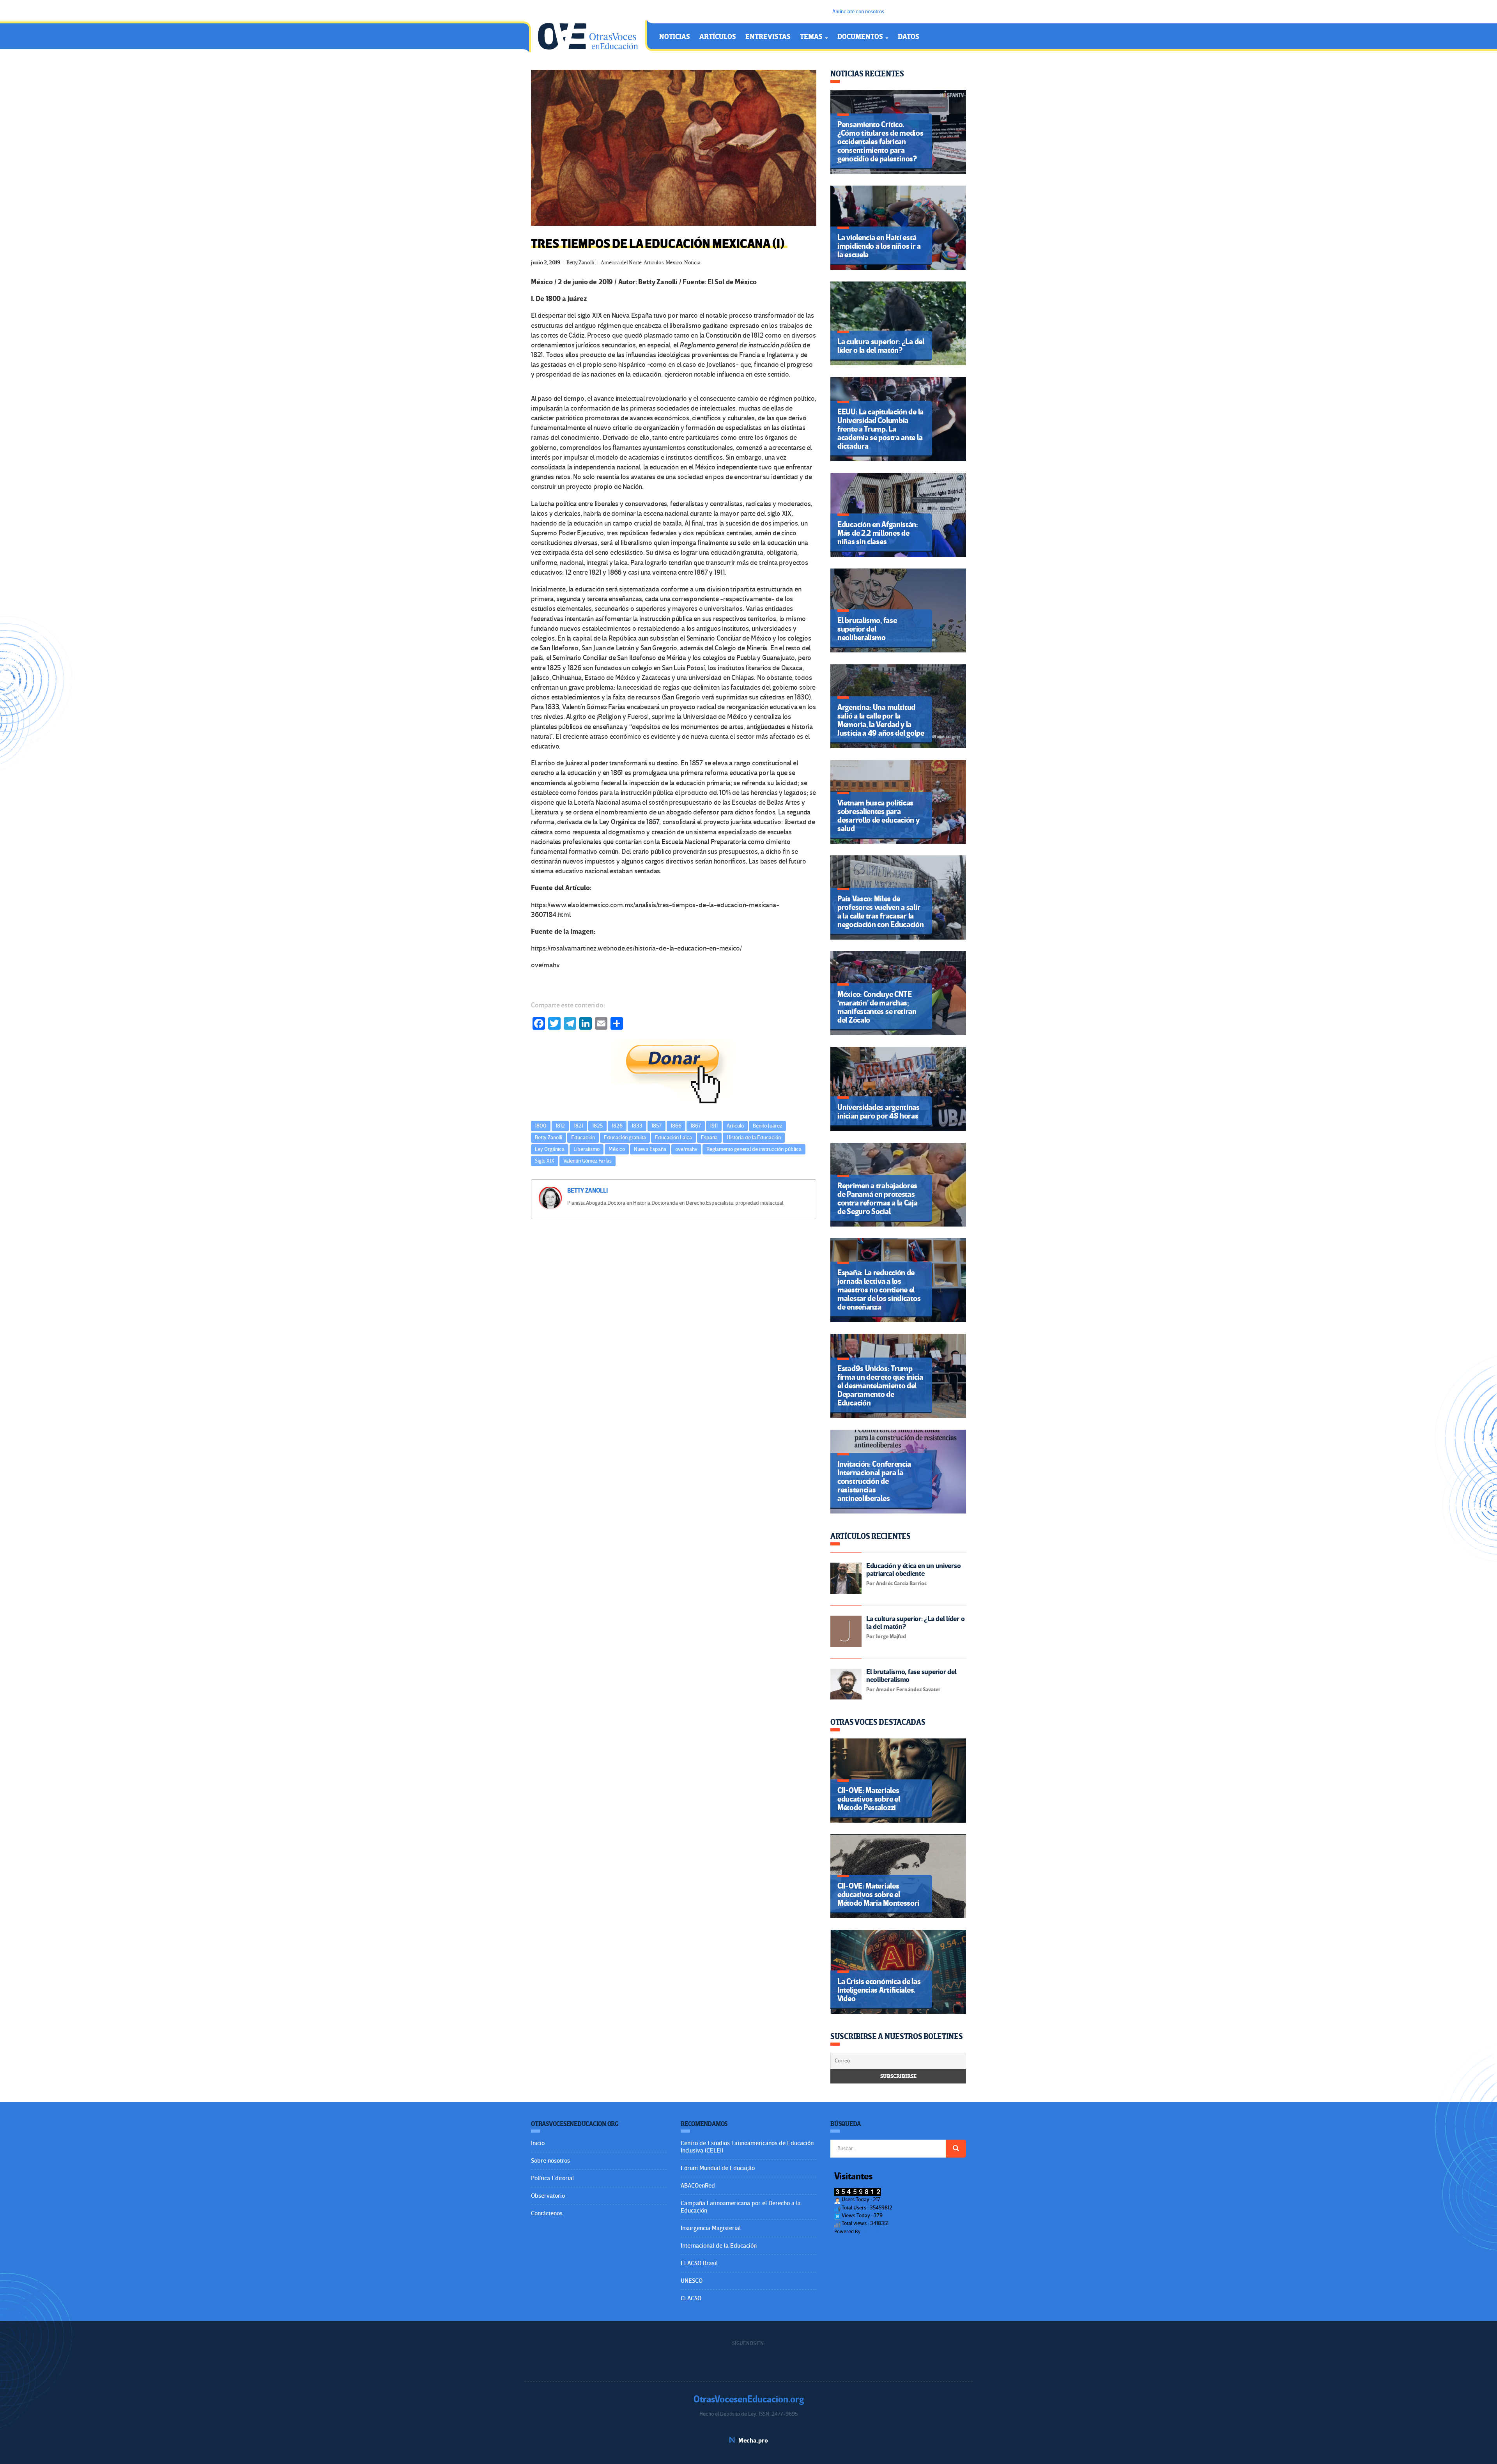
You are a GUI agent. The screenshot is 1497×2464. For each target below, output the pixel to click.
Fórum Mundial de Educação (718, 2168)
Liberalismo (587, 1149)
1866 (676, 1126)
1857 (656, 1126)
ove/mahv (686, 1149)
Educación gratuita (625, 1137)
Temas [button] (812, 37)
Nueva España (650, 1149)
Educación (583, 1137)
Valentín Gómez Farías (587, 1161)
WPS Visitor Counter (883, 2231)
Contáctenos (547, 2213)
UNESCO (692, 2281)
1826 (617, 1126)
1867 (696, 1126)
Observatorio (548, 2196)
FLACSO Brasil (699, 2263)
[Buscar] (956, 2149)
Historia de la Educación (754, 1137)
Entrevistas (768, 37)
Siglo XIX (545, 1161)
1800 (541, 1126)
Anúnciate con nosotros (858, 12)
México (674, 263)
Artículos (718, 37)
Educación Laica (673, 1137)
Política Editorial (552, 2178)
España (709, 1137)
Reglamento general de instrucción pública (754, 1149)
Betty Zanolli (580, 263)
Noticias (675, 37)
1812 (560, 1126)
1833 (637, 1126)
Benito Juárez (767, 1126)
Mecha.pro (753, 2441)
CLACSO (691, 2298)
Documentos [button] (861, 37)
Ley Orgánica (550, 1149)
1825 (597, 1126)
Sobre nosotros (550, 2161)
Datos (909, 37)
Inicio (538, 2143)
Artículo (735, 1126)
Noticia (692, 263)
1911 (714, 1126)
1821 (579, 1126)
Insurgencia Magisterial (711, 2228)
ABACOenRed (698, 2186)
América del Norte (621, 263)
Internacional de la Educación (719, 2246)
